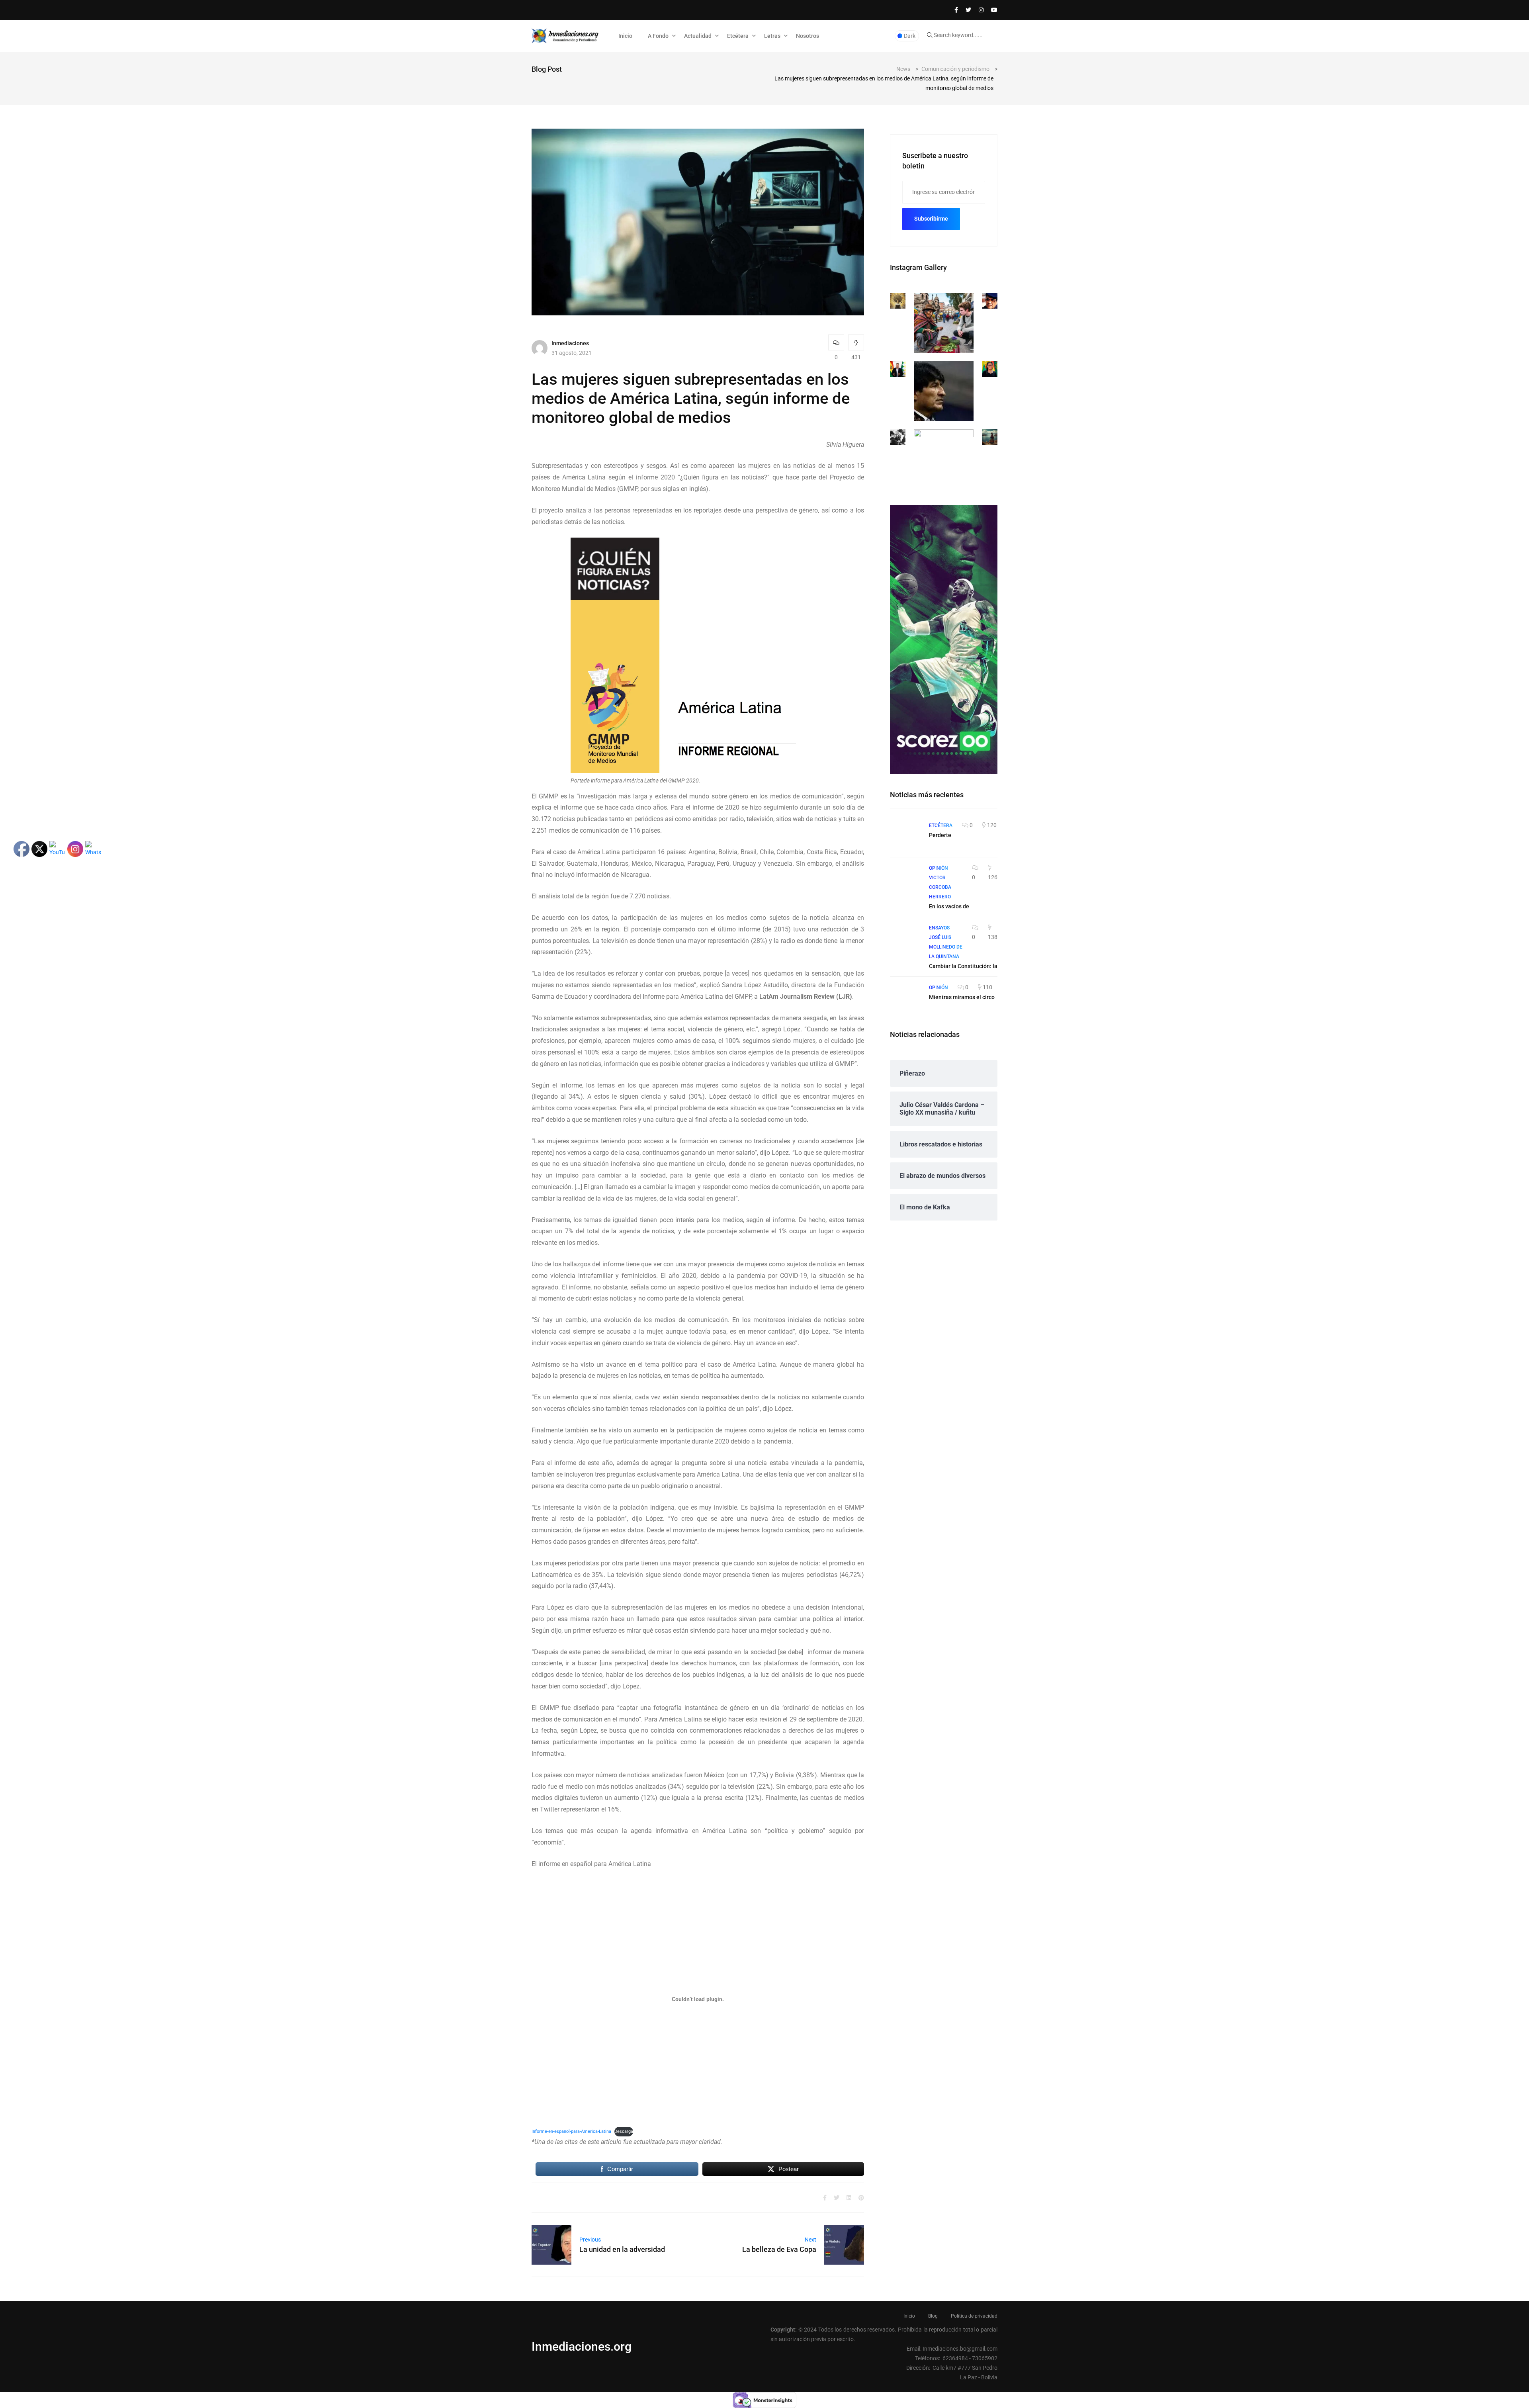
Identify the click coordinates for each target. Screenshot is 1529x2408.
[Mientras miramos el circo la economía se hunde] (905, 998)
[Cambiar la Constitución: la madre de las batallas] (905, 938)
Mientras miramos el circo (962, 997)
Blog (933, 2316)
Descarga (624, 2131)
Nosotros (808, 36)
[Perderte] (905, 836)
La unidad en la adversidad (622, 2249)
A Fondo (658, 36)
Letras (772, 36)
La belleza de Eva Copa (779, 2249)
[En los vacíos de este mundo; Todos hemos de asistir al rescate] (905, 878)
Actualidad (698, 36)
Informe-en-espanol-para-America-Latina (571, 2131)
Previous (590, 2240)
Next (810, 2240)
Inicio (625, 36)
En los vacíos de (949, 906)
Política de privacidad (974, 2316)
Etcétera (738, 36)
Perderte (940, 835)
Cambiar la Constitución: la (963, 966)
